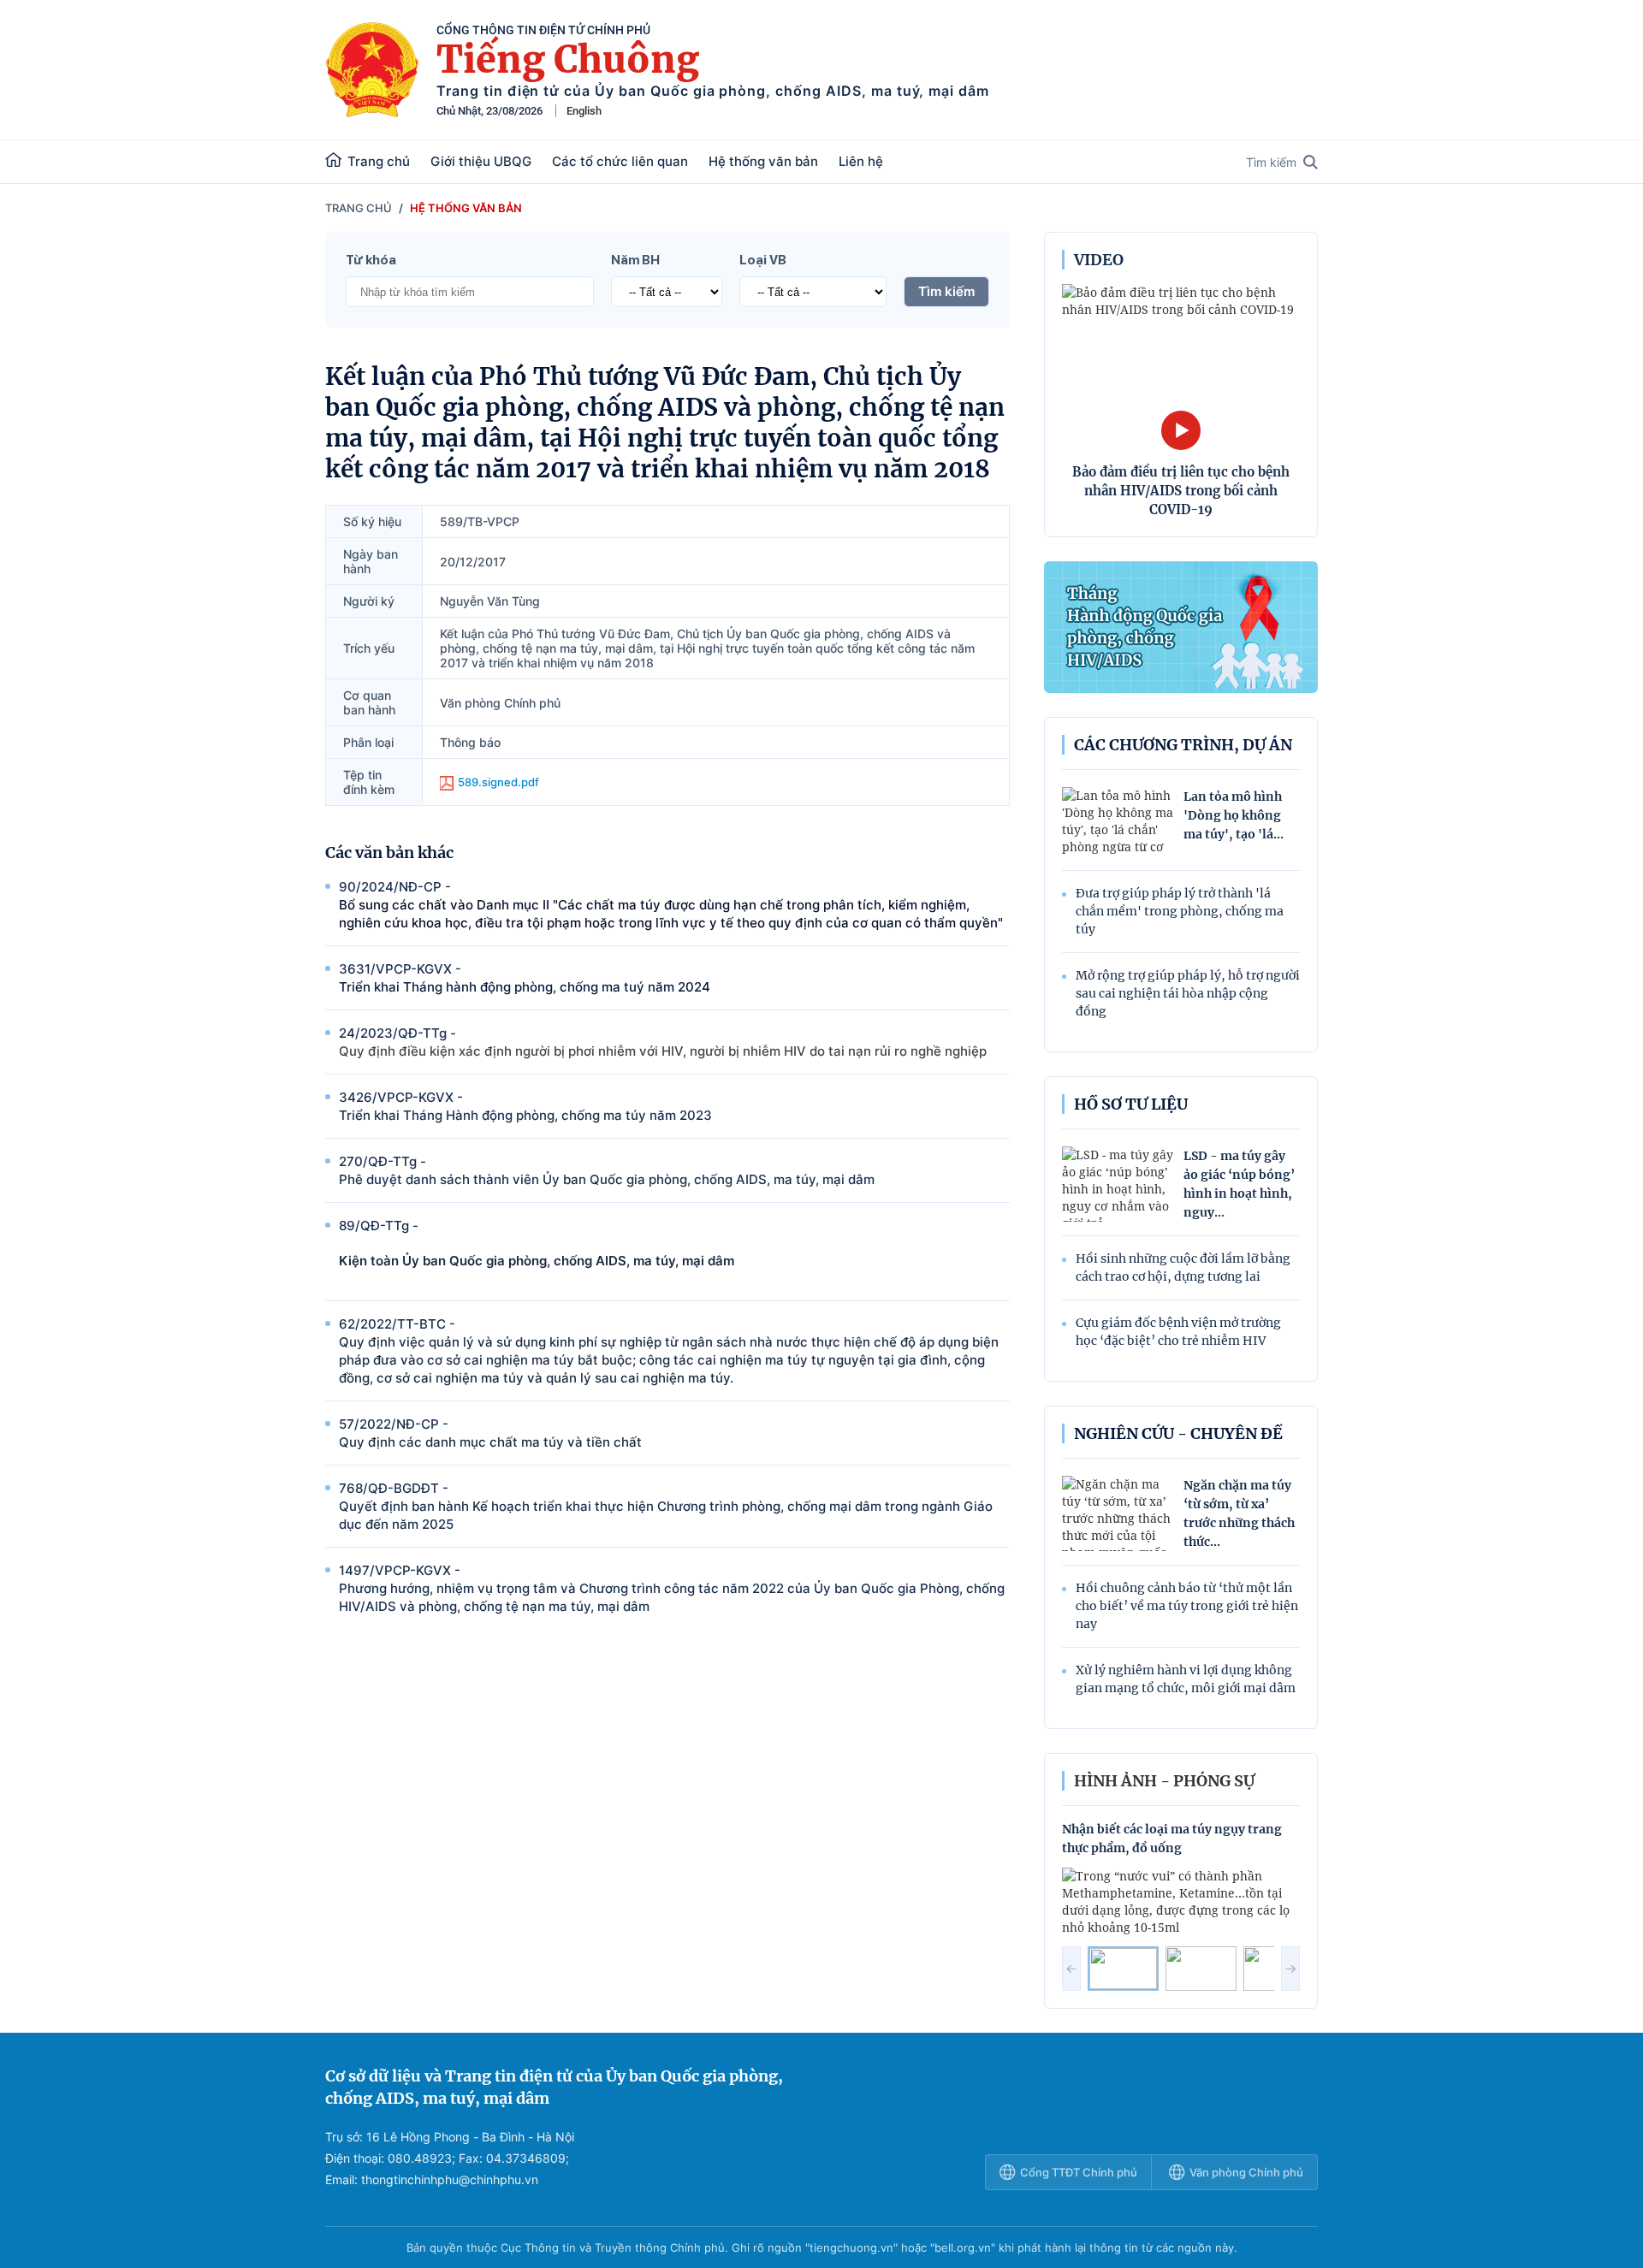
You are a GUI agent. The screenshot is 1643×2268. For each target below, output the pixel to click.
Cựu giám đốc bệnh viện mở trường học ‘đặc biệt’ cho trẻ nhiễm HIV (1178, 1332)
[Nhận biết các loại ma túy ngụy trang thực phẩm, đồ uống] (1181, 1902)
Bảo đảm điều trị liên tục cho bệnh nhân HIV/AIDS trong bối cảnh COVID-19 (1181, 491)
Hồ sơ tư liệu (1131, 1104)
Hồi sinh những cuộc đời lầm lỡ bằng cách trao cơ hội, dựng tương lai (1183, 1267)
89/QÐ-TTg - (537, 1243)
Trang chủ (379, 161)
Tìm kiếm (1271, 162)
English (584, 111)
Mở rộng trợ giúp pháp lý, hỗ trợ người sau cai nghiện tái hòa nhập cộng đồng (1188, 993)
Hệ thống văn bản (763, 161)
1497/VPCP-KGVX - (672, 1588)
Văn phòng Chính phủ (1246, 2172)
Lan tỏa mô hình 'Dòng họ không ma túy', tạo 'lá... (1234, 815)
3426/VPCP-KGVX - (525, 1106)
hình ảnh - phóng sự (1164, 1781)
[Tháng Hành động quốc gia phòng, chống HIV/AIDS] (1181, 627)
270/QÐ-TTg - (607, 1170)
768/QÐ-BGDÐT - (666, 1506)
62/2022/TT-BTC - (669, 1351)
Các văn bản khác (389, 853)
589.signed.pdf (498, 782)
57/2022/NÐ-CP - (490, 1433)
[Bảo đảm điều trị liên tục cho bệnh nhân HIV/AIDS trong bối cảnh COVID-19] (1181, 358)
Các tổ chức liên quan (620, 161)
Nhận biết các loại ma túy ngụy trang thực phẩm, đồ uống (1172, 1839)
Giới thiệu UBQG (481, 161)
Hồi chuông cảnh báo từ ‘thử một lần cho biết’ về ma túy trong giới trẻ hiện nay (1187, 1606)
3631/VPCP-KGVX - (525, 978)
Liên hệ (861, 161)
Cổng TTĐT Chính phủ (1079, 2172)
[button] (1071, 1969)
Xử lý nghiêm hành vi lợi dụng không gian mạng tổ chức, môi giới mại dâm (1186, 1679)
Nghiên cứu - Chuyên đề (1178, 1433)
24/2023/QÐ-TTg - (663, 1042)
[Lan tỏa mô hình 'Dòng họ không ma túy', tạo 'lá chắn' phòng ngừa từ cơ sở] (1118, 822)
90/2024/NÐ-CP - (671, 905)
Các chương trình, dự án (1183, 745)
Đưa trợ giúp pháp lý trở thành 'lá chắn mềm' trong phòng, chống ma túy (1180, 911)
